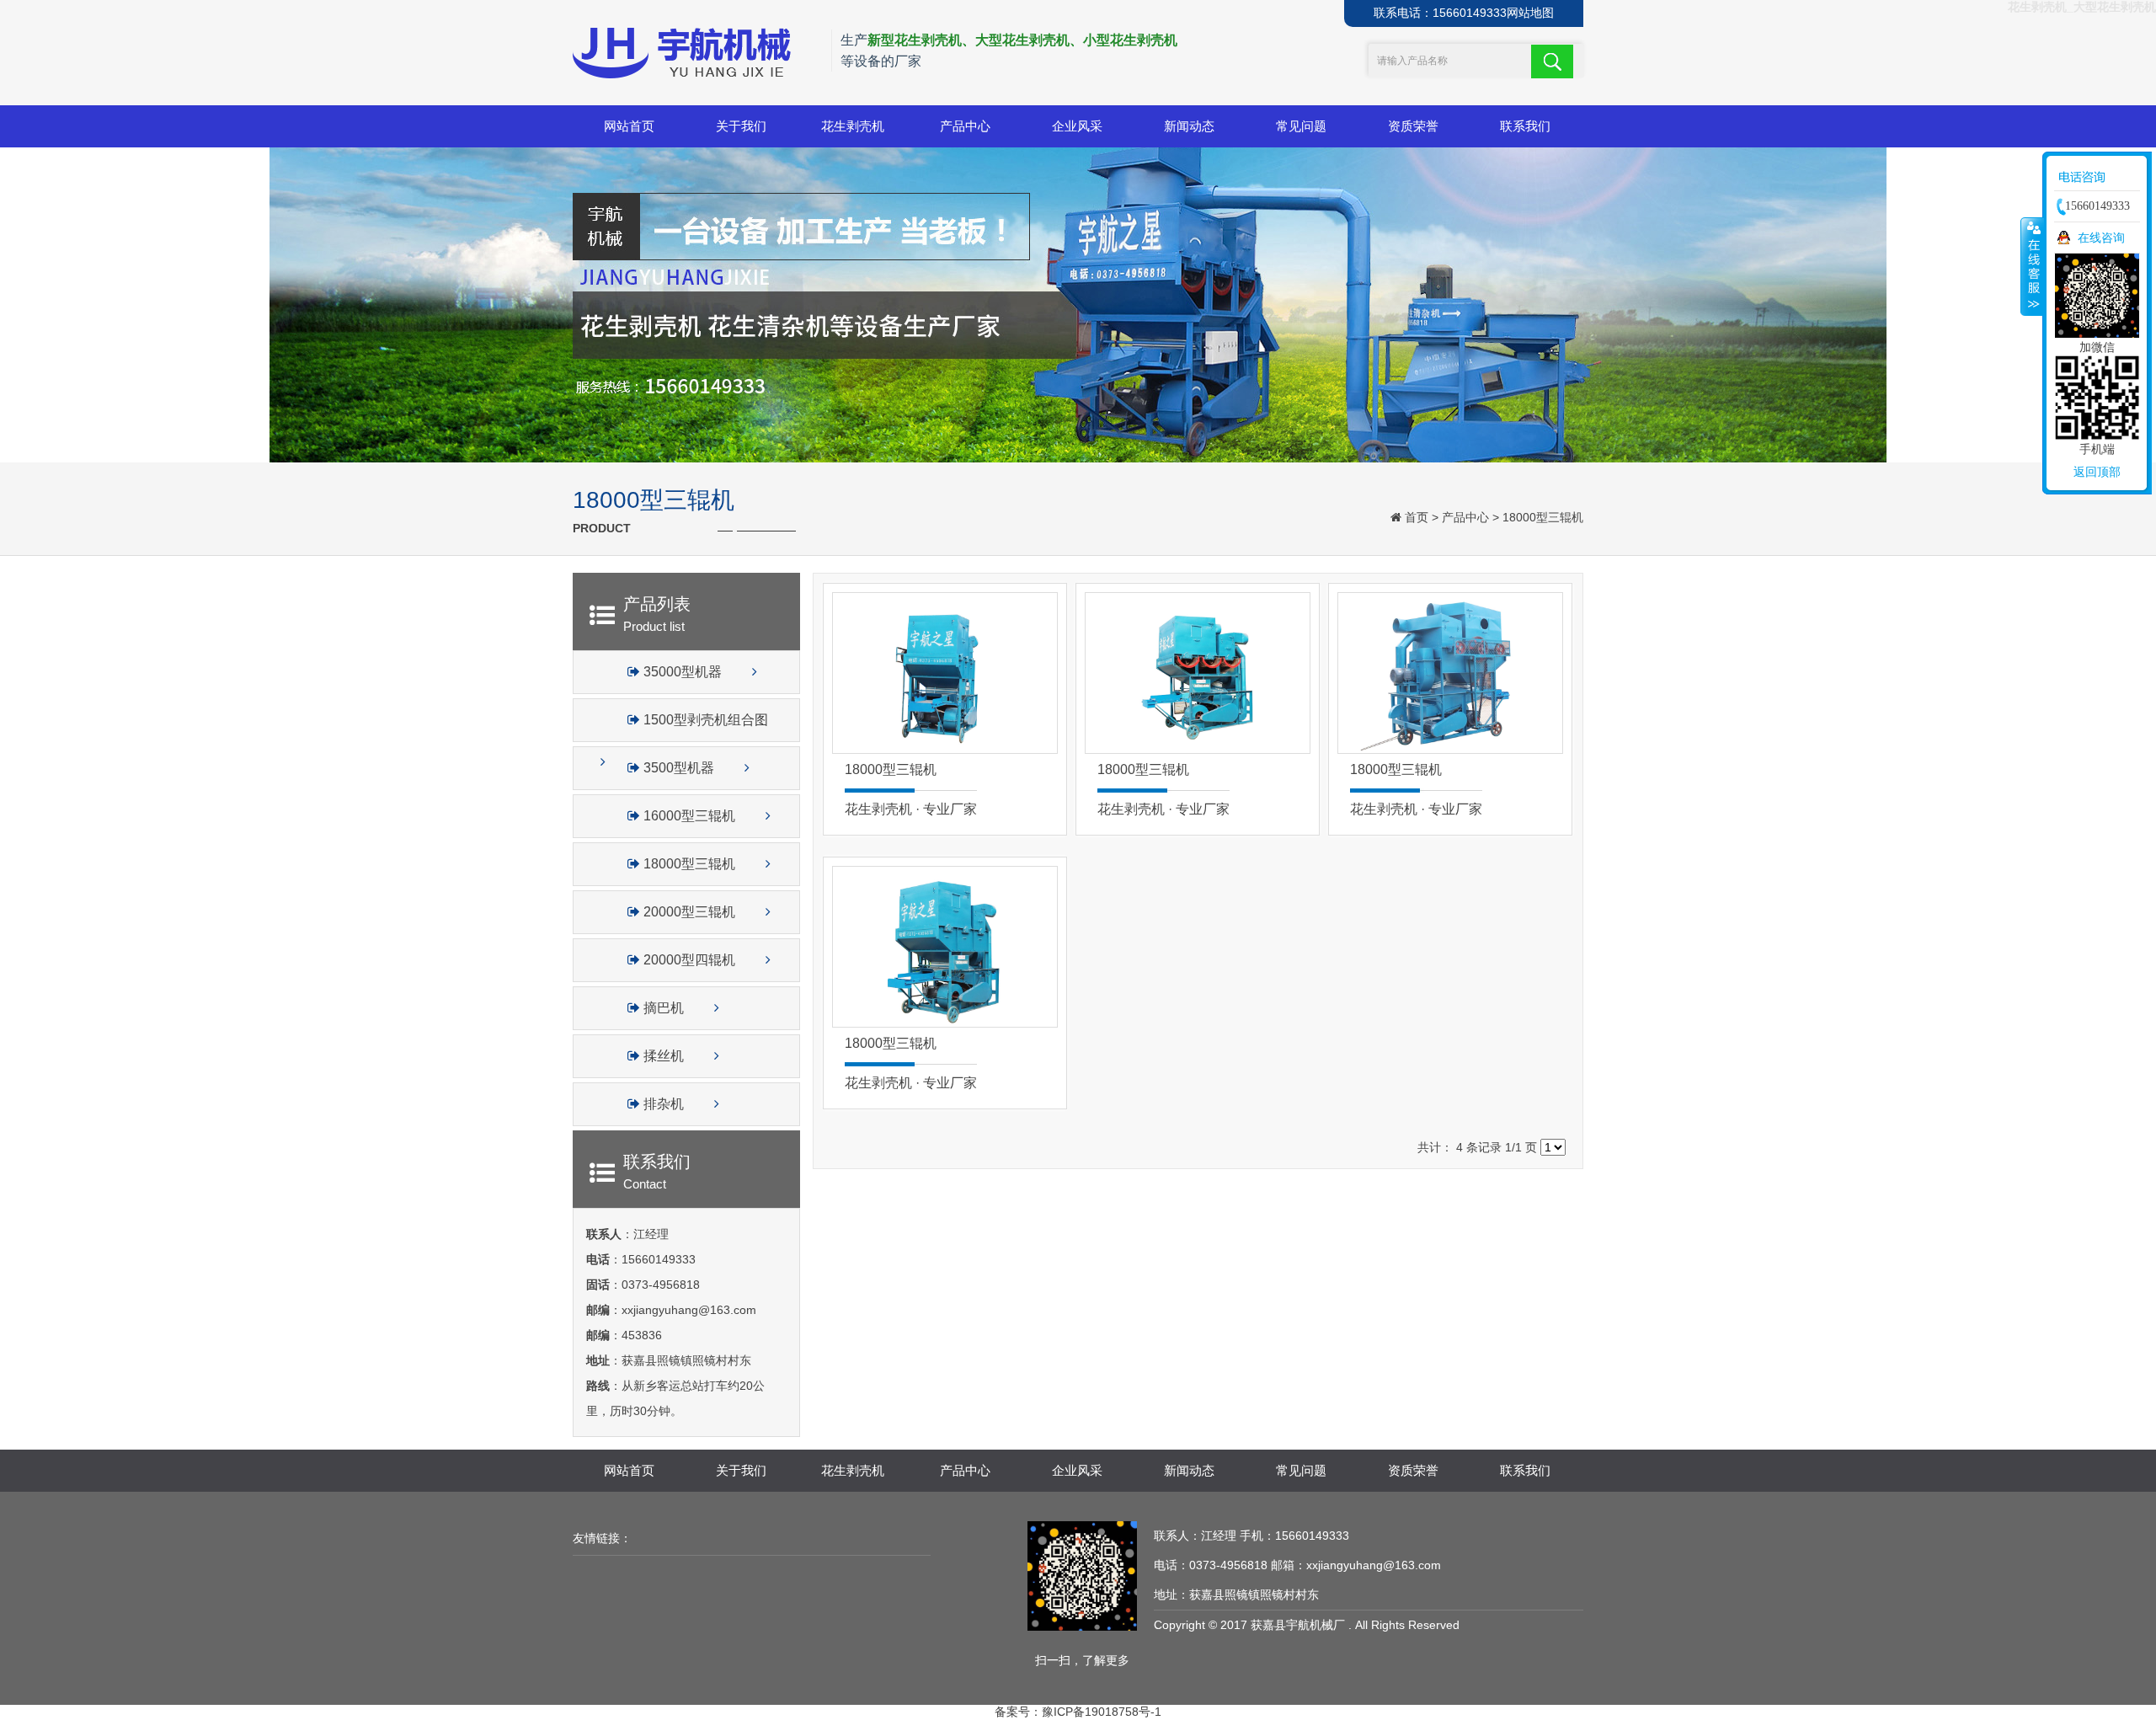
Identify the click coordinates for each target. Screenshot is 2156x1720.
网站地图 (1530, 13)
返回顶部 (2097, 472)
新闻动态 (1189, 126)
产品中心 (965, 126)
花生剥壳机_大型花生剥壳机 (2082, 7)
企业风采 (1077, 126)
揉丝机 (664, 1056)
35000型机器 (683, 672)
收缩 (2032, 266)
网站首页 (629, 126)
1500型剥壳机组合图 (704, 720)
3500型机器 (679, 768)
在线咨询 (2101, 238)
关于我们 (741, 126)
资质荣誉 (1413, 126)
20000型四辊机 (689, 960)
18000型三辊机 (1543, 517)
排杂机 (664, 1104)
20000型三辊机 (689, 912)
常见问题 (1301, 126)
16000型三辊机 (689, 816)
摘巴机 (664, 1008)
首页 (1417, 517)
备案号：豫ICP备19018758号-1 (1078, 1712)
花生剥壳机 (853, 126)
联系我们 (1525, 126)
